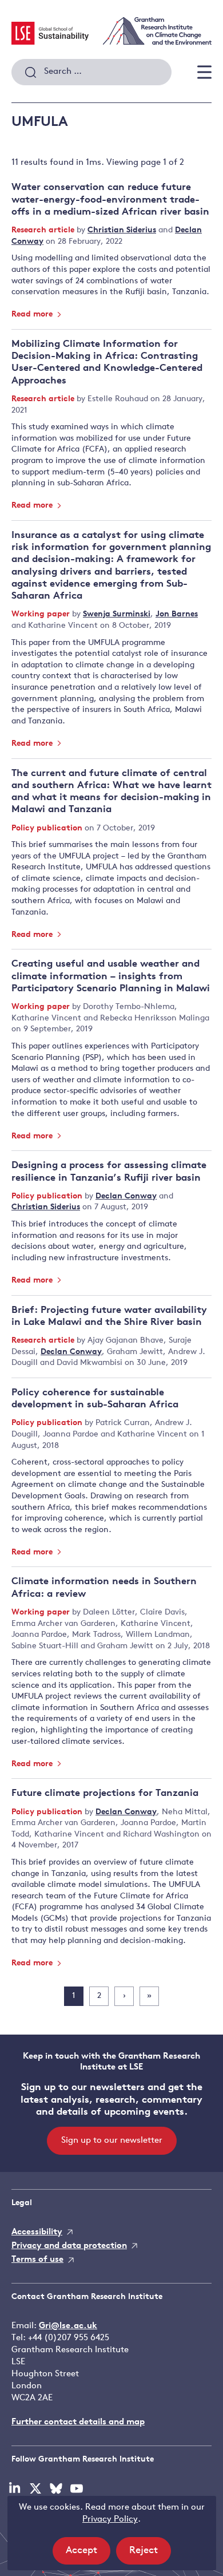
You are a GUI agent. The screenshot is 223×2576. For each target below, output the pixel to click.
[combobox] (91, 72)
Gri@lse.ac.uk (68, 2326)
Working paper (42, 614)
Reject (150, 2555)
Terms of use (37, 2260)
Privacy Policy (110, 2520)
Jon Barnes (177, 614)
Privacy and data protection (69, 2246)
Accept (88, 2555)
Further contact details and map (78, 2422)
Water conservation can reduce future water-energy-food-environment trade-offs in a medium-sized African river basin (110, 200)
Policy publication (48, 828)
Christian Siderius (122, 230)
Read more (33, 314)
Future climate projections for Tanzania (105, 1793)
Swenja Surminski (117, 614)
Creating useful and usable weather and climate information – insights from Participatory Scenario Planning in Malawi (111, 976)
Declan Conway (126, 1196)
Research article (44, 230)
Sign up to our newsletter (112, 2141)
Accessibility (37, 2232)
